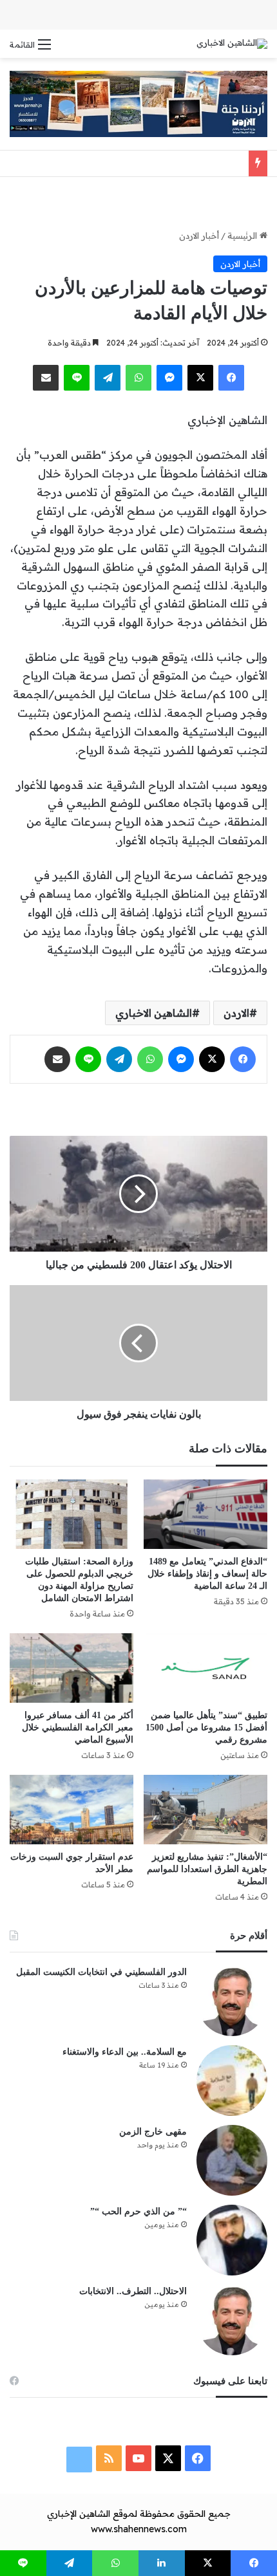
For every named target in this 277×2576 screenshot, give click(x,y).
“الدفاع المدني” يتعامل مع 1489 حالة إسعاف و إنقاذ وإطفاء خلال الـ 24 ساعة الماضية (207, 1574)
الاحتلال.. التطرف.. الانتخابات (133, 2291)
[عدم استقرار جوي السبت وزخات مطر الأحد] (72, 1810)
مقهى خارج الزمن (153, 2132)
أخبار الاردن (199, 236)
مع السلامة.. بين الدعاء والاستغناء (125, 2052)
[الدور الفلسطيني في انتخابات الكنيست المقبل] (232, 2001)
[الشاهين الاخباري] (232, 44)
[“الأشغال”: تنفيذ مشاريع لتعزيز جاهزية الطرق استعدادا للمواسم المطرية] (205, 1810)
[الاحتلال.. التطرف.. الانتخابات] (232, 2320)
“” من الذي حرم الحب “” (138, 2211)
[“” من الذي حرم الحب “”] (232, 2240)
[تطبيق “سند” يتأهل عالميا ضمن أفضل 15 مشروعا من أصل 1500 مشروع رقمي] (205, 1668)
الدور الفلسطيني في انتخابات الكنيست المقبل (101, 1972)
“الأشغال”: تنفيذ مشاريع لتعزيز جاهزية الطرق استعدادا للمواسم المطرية (207, 1869)
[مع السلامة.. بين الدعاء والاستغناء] (232, 2080)
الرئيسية (244, 236)
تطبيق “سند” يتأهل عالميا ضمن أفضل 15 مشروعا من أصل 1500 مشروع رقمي (206, 1728)
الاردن (236, 1013)
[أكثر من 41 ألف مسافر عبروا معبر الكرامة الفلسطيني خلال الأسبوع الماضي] (72, 1668)
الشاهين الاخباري (154, 1013)
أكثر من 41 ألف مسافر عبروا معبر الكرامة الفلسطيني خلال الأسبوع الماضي (78, 1728)
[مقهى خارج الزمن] (232, 2160)
